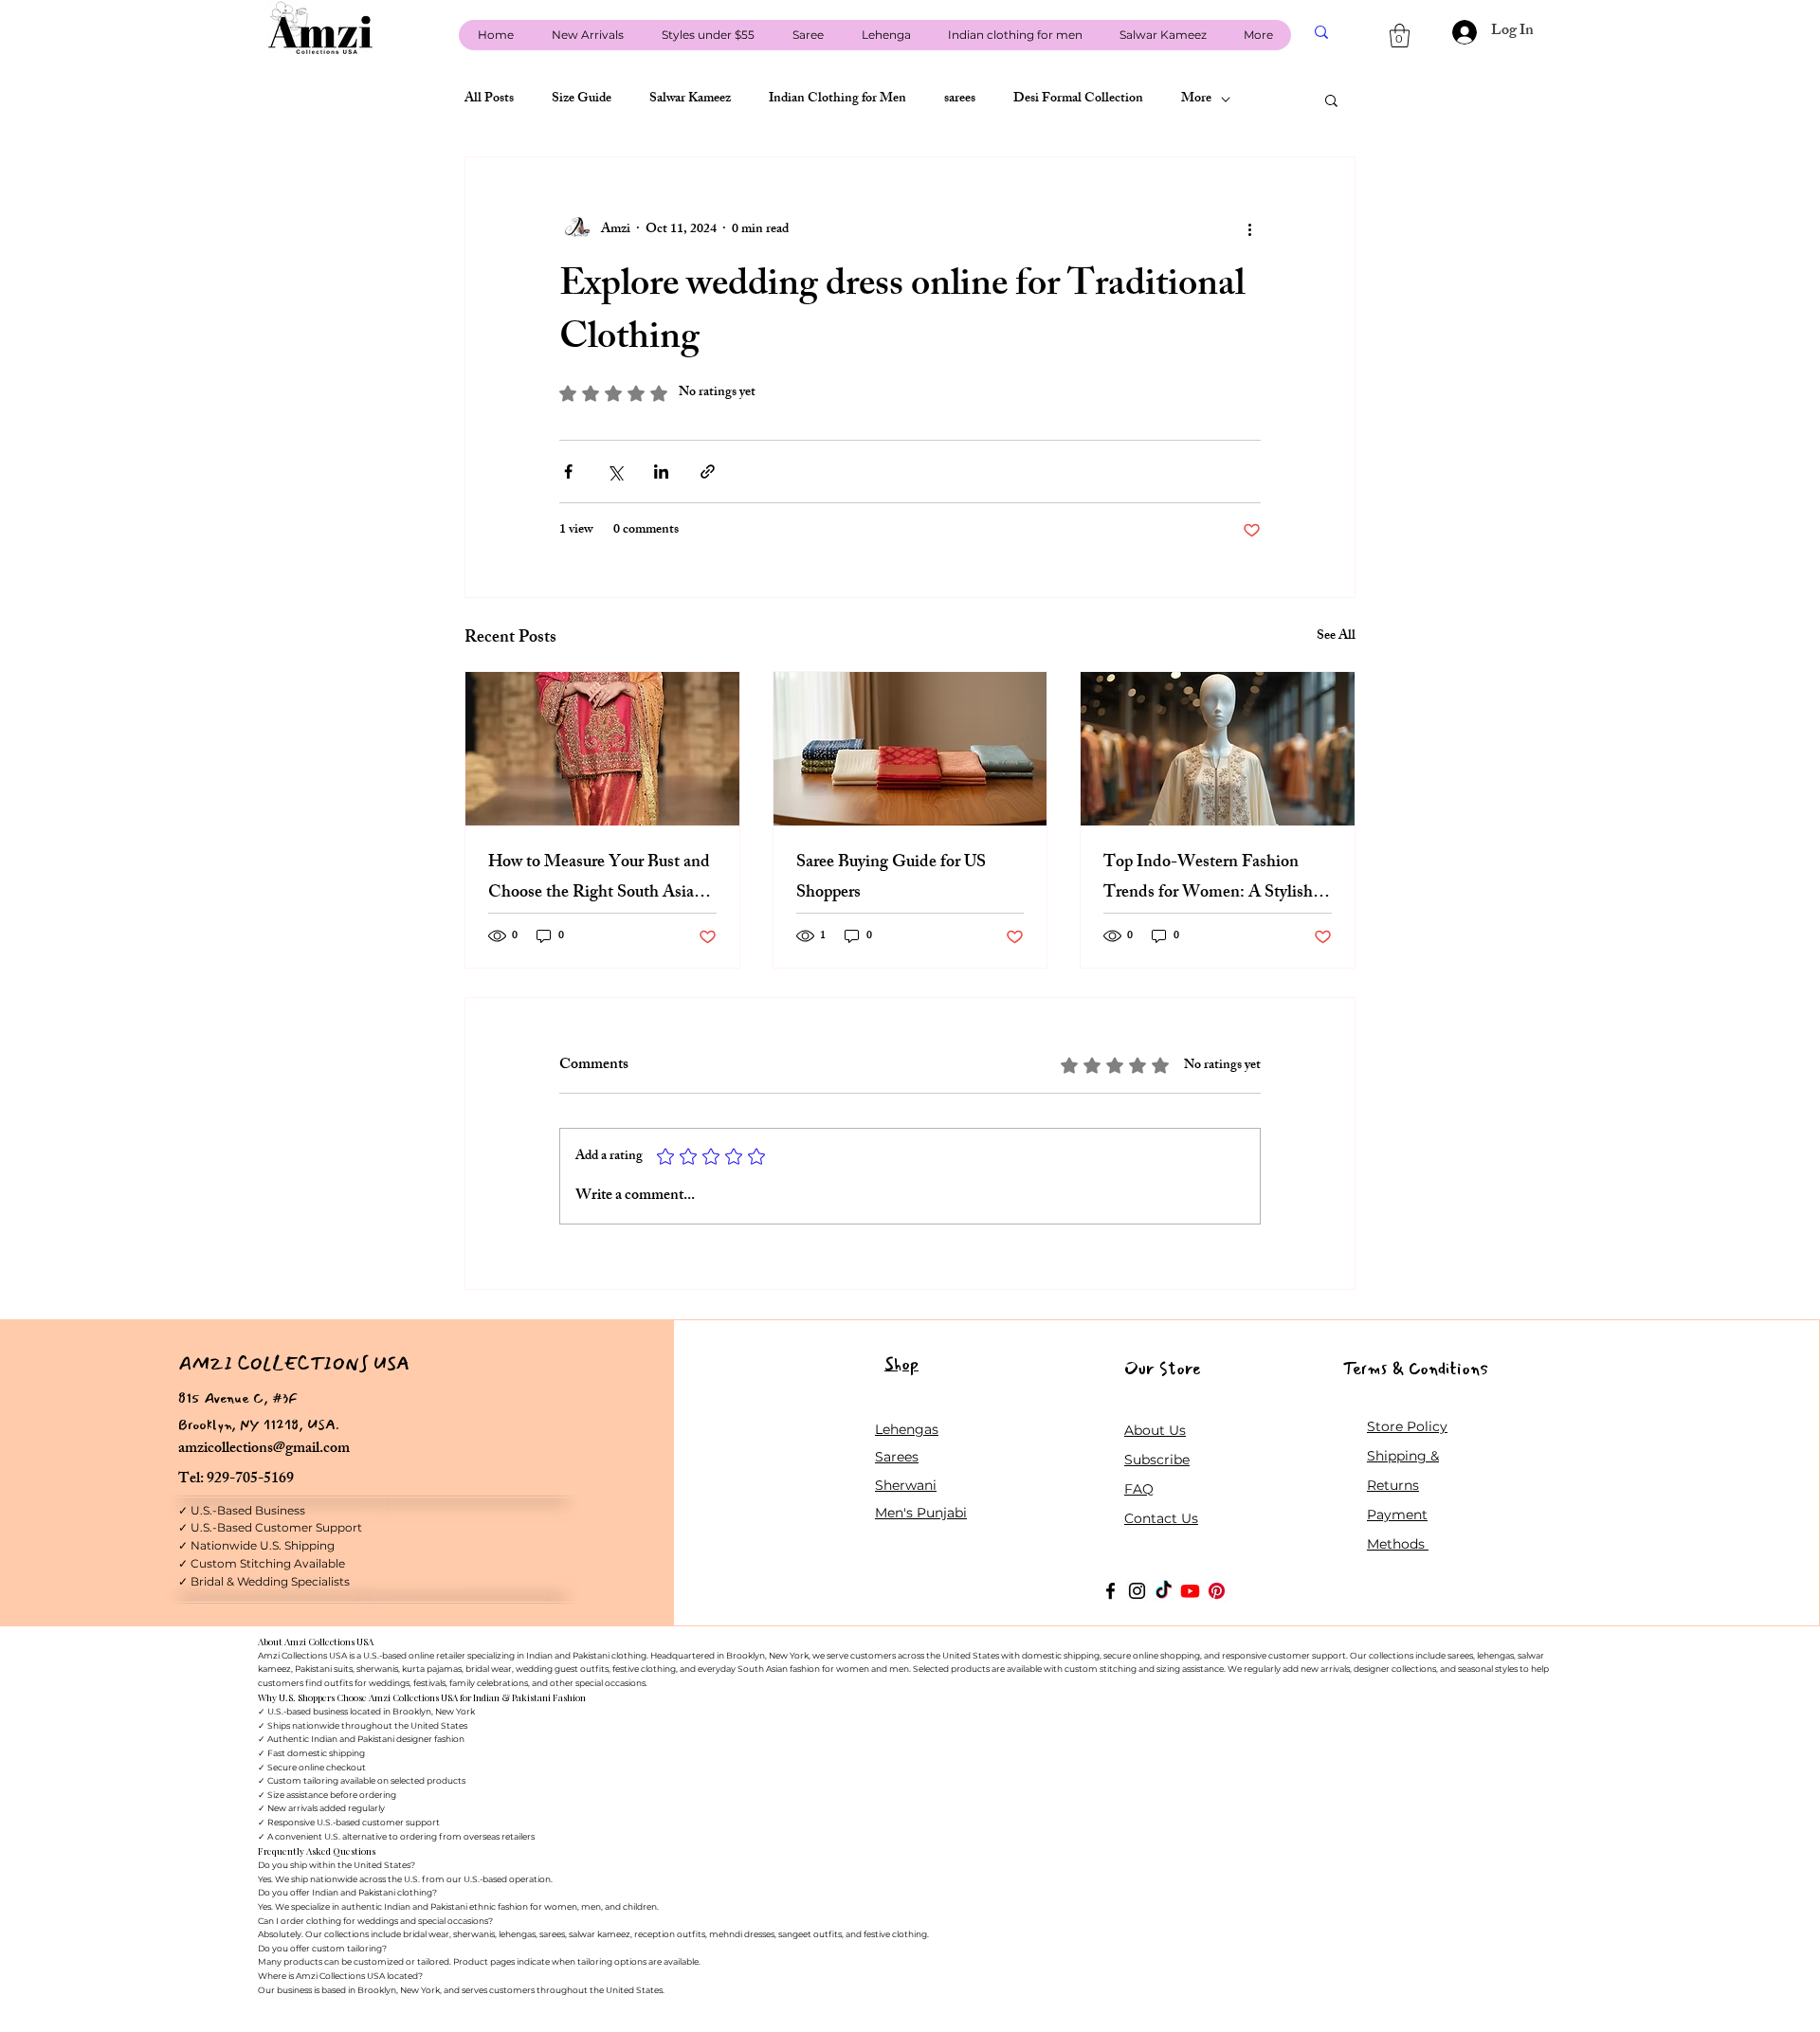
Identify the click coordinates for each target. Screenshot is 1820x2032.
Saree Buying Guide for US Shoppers (891, 879)
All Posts (489, 100)
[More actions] (1249, 229)
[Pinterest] (1217, 1591)
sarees (960, 100)
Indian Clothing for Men (837, 100)
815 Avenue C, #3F (238, 1398)
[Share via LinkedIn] (661, 472)
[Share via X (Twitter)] (615, 472)
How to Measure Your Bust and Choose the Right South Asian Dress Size (599, 879)
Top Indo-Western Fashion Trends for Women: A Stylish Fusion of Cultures (1208, 879)
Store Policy (1407, 1426)
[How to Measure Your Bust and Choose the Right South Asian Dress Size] (602, 749)
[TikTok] (1164, 1591)
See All (1336, 637)
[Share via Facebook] (568, 472)
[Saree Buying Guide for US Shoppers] (910, 749)
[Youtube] (1190, 1591)
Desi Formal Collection (1078, 100)
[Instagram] (1137, 1591)
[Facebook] (1110, 1591)
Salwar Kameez (690, 100)
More (1196, 100)
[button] (1400, 36)
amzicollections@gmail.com (264, 1450)
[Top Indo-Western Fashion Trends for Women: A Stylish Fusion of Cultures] (1218, 749)
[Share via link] (708, 472)
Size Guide (582, 100)
